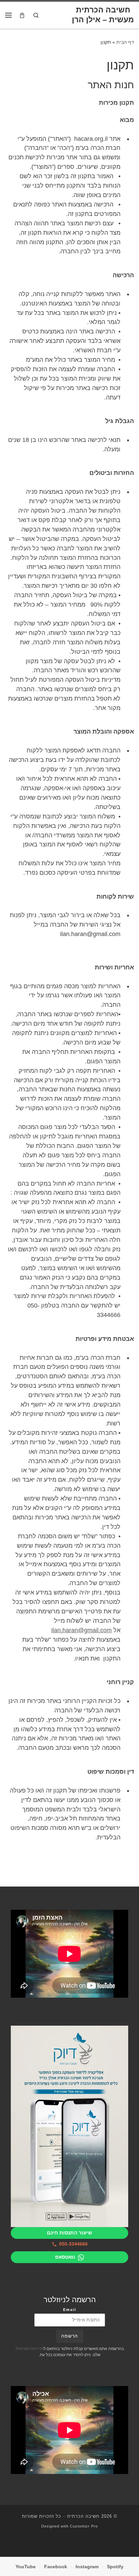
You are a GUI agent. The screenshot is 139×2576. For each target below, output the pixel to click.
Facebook (56, 2567)
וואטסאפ (65, 2257)
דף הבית (125, 42)
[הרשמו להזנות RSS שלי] (69, 2544)
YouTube (26, 2567)
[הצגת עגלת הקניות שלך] (22, 15)
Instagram (87, 2567)
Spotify (115, 2567)
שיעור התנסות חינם (69, 2233)
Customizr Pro (84, 2526)
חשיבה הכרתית (83, 2516)
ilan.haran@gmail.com (81, 1630)
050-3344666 (73, 2244)
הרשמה (69, 2336)
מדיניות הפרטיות (30, 2349)
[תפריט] (8, 15)
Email (70, 2310)
